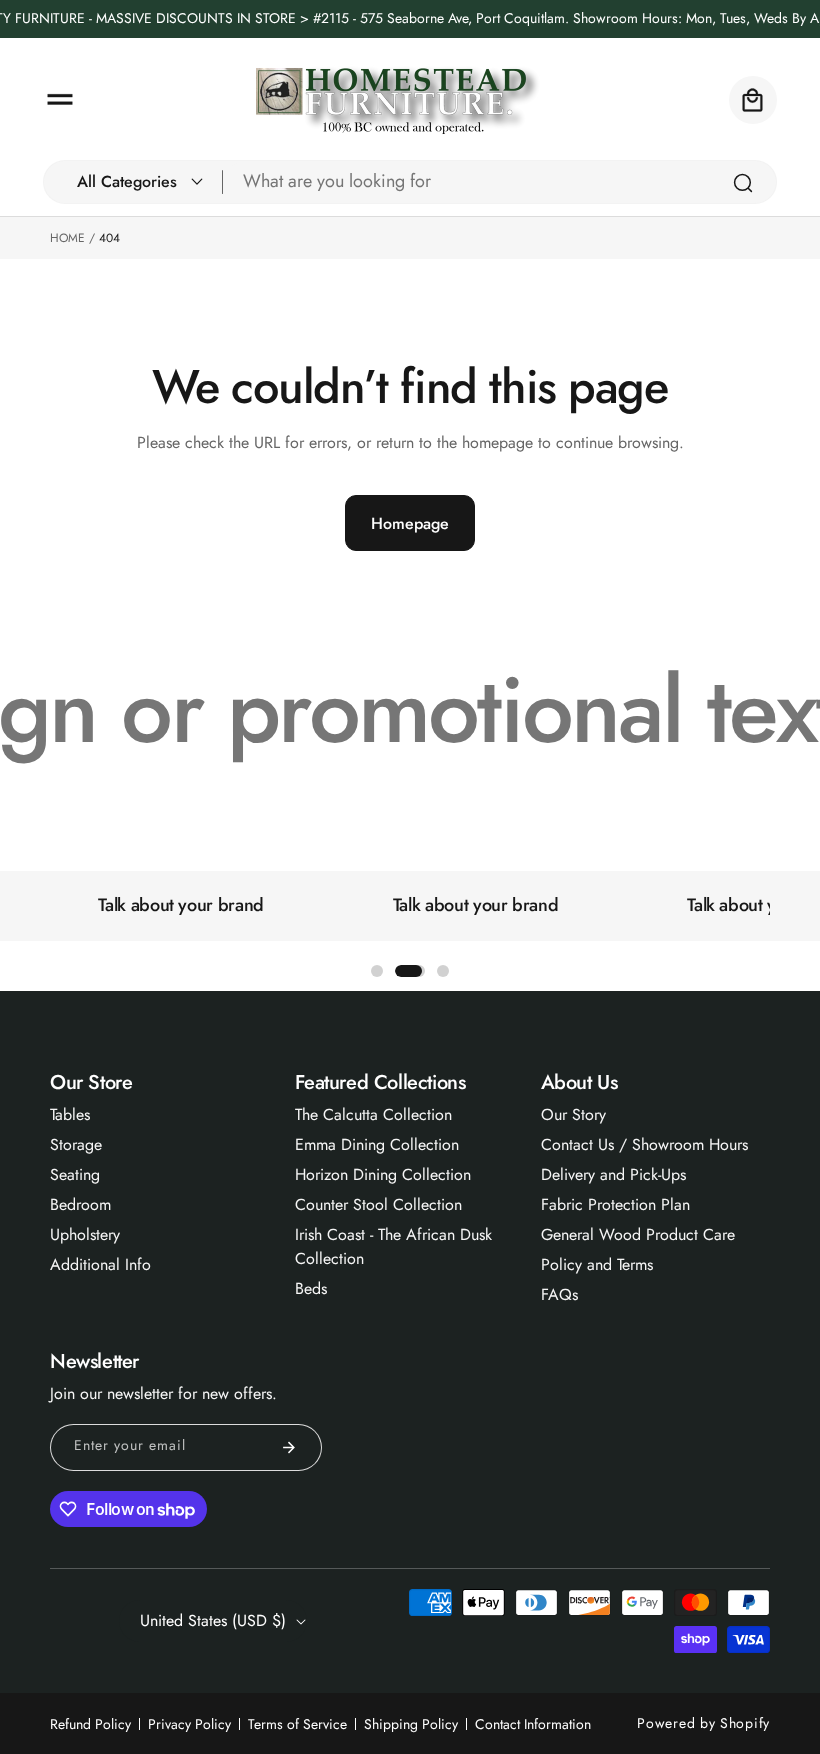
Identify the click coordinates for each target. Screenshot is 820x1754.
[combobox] (500, 182)
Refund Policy (90, 1724)
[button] (60, 100)
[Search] (743, 183)
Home (67, 238)
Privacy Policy (189, 1724)
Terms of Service (297, 1724)
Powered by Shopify (703, 1723)
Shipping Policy (411, 1724)
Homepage (410, 523)
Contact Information (533, 1724)
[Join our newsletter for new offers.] (289, 1447)
